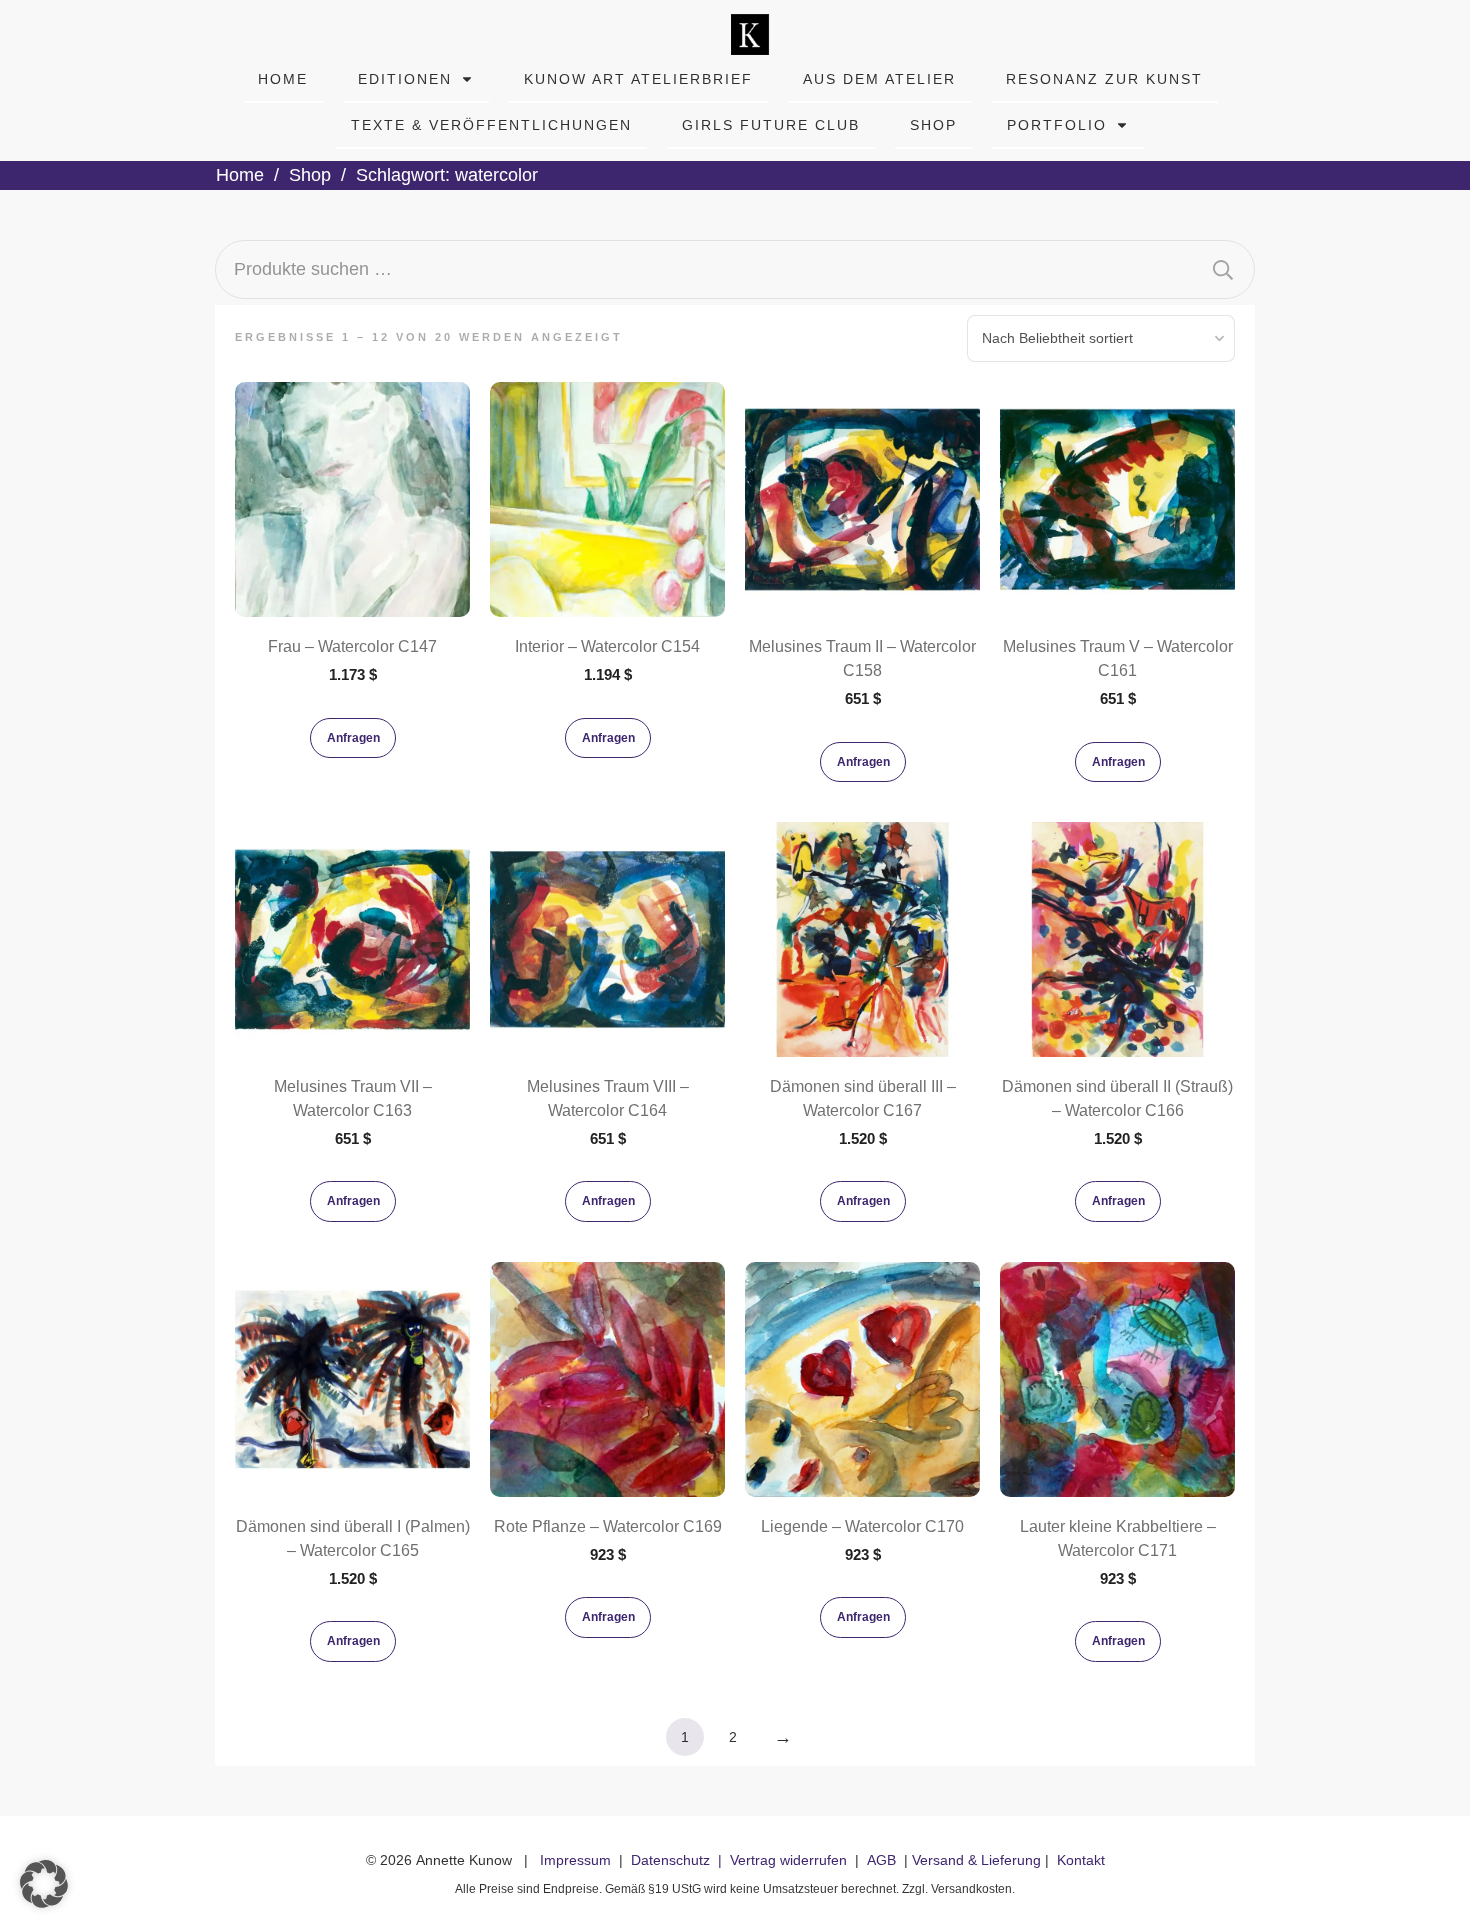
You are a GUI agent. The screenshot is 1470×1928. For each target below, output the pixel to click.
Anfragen (353, 738)
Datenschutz (670, 1860)
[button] (44, 1884)
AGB (881, 1860)
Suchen (1223, 269)
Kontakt (1081, 1860)
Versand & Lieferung (976, 1860)
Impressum (575, 1860)
